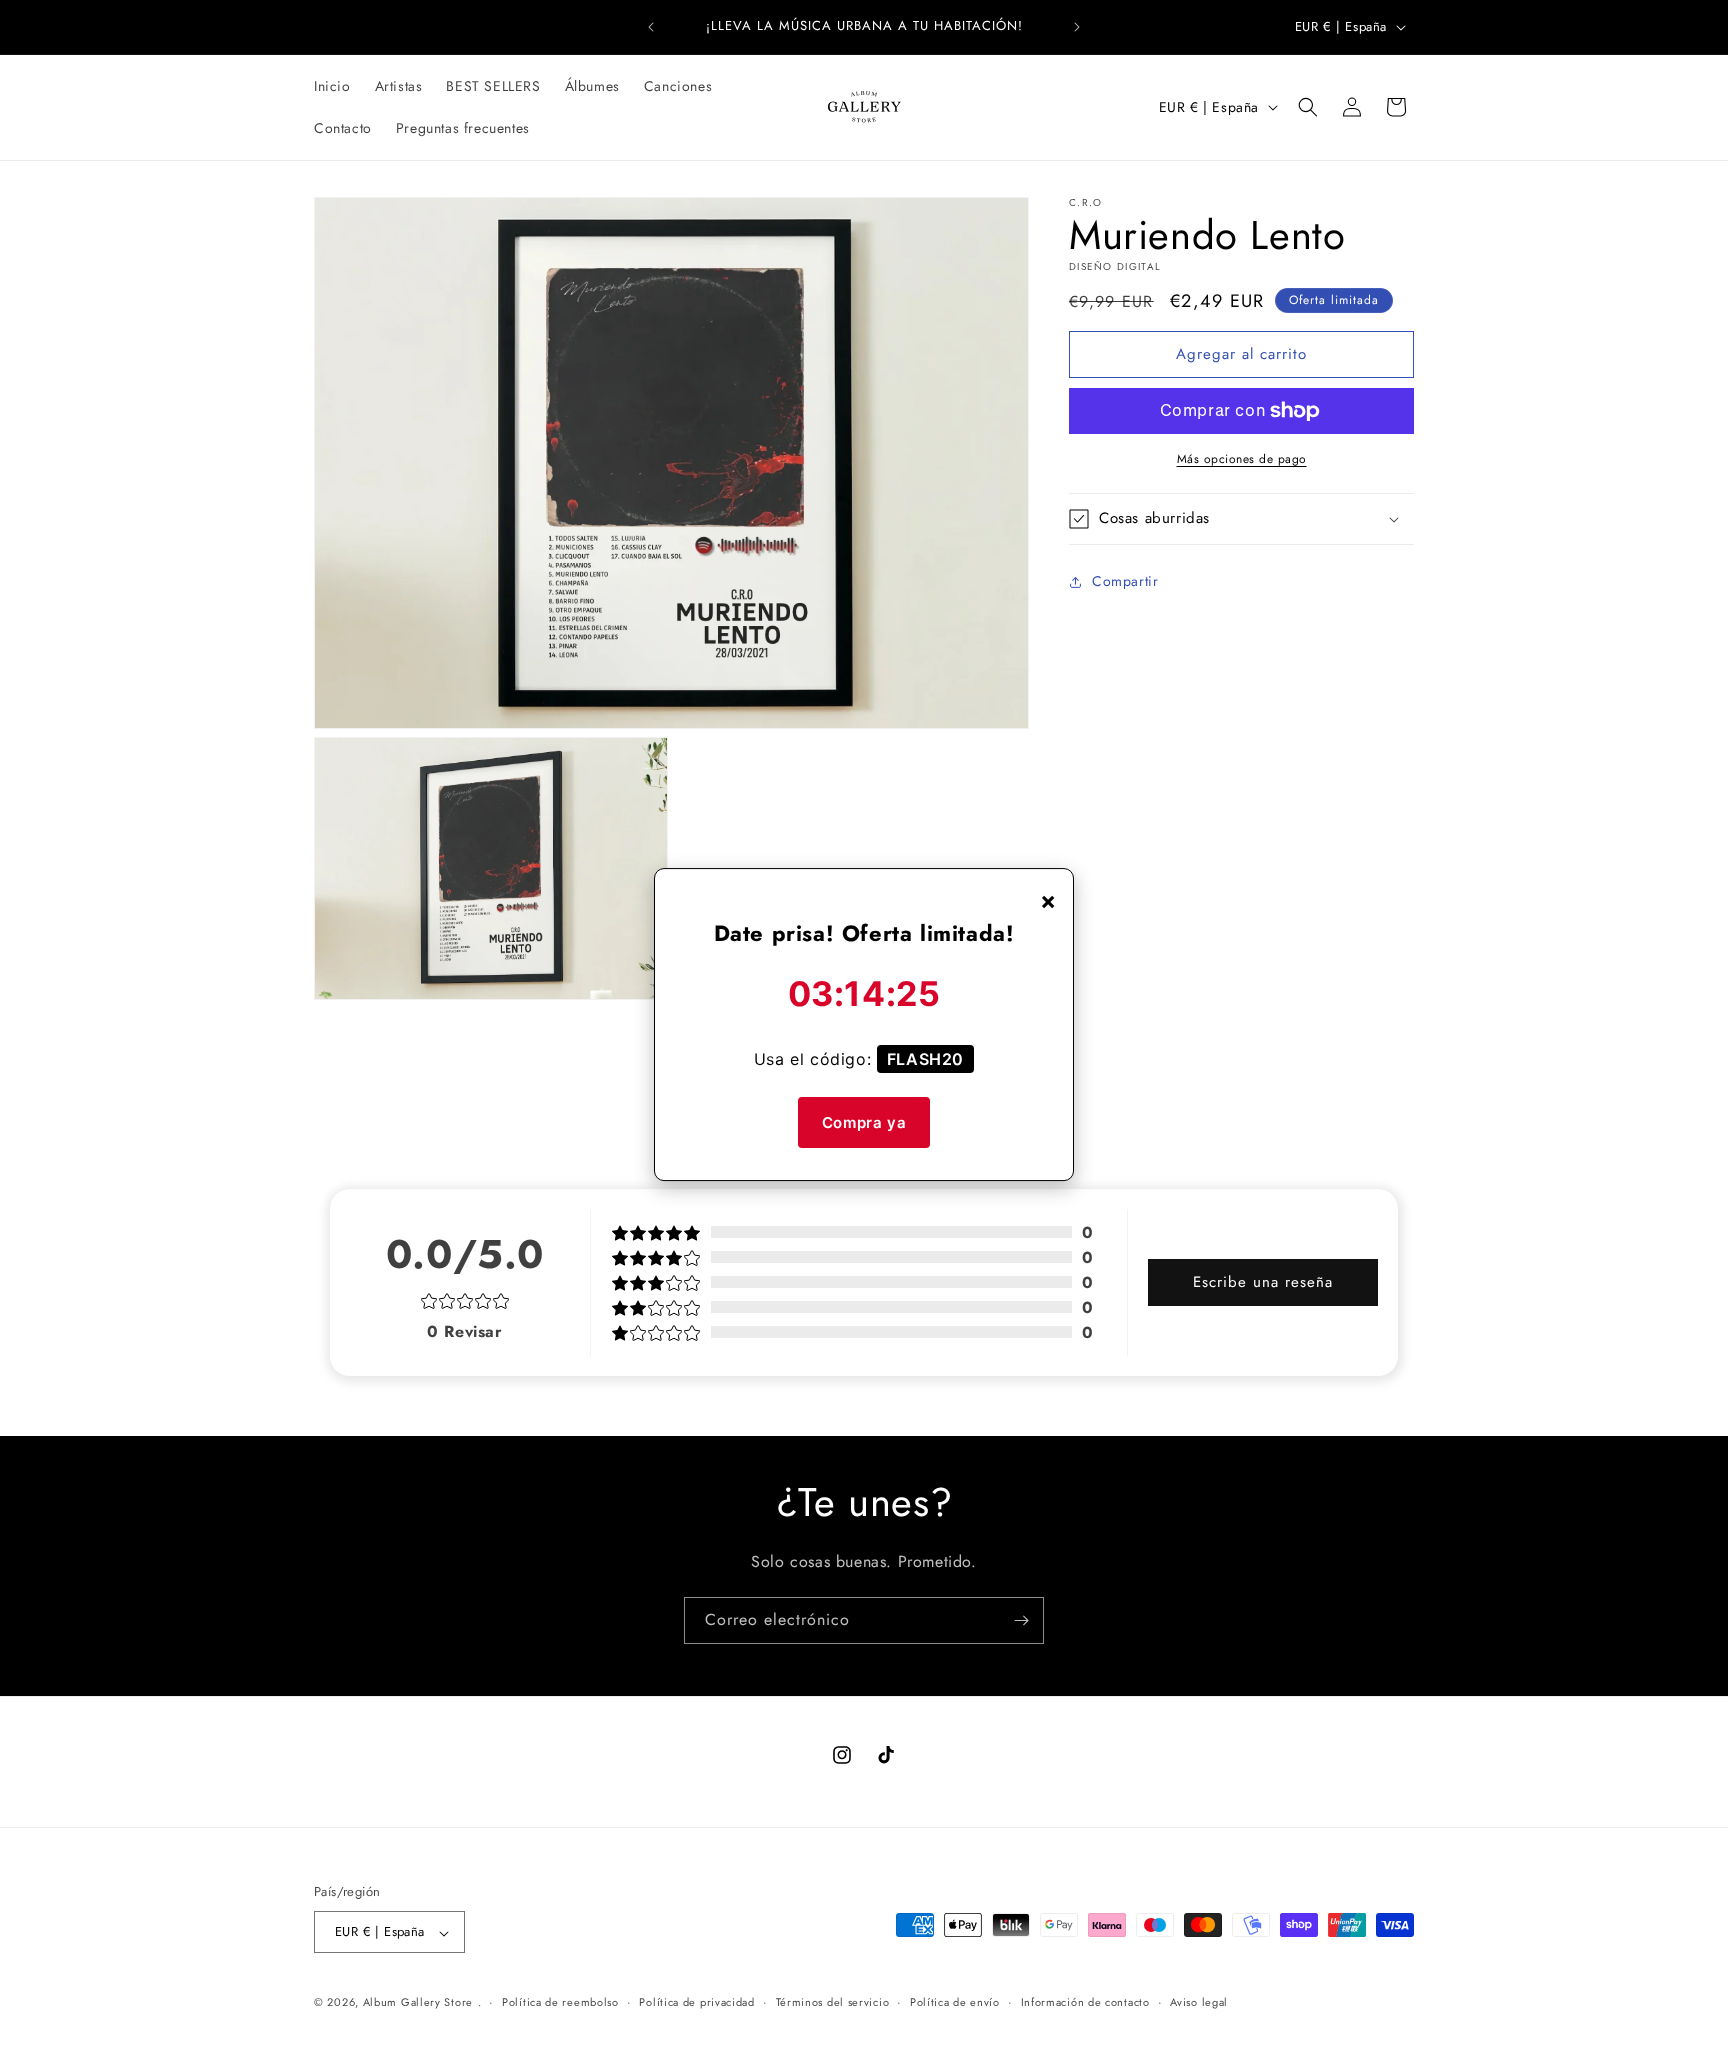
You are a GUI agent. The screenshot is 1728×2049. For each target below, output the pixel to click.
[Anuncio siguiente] (1077, 27)
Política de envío (955, 2002)
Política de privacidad (696, 2002)
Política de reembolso (560, 2002)
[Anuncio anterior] (651, 27)
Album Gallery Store (418, 2003)
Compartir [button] (1125, 582)
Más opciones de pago (1242, 459)
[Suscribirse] (1021, 1620)
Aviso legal (1199, 2002)
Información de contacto (1085, 2002)
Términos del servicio (833, 2002)
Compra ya (864, 1122)
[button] (1308, 107)
